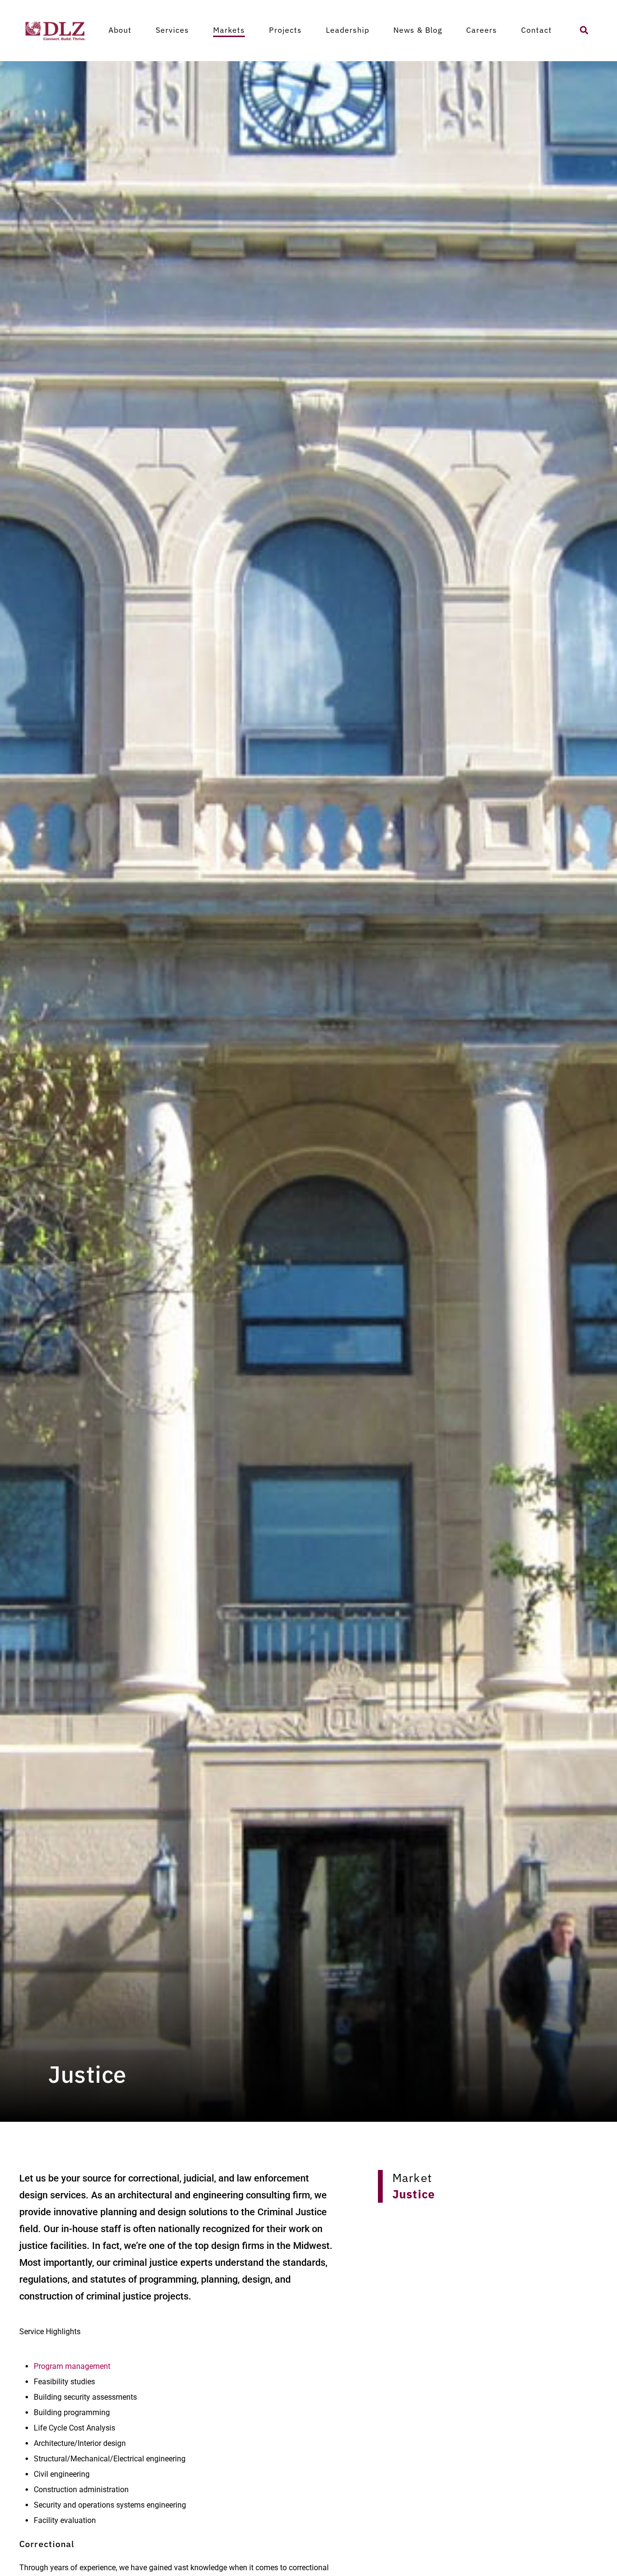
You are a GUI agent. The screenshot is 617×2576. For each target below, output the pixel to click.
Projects (285, 30)
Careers (482, 30)
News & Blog (418, 30)
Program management (72, 2366)
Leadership (348, 30)
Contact (537, 30)
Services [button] (172, 30)
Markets (229, 30)
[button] (584, 30)
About (120, 30)
